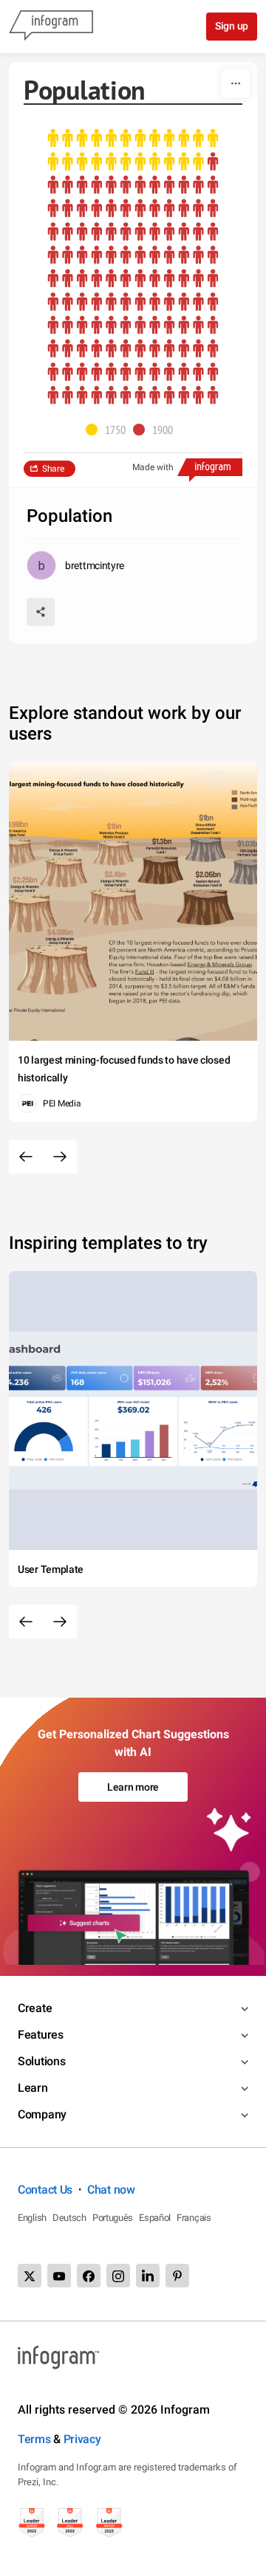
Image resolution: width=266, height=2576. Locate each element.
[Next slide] (60, 1157)
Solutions (41, 2061)
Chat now (111, 2190)
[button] (109, 430)
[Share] (41, 612)
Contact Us (45, 2190)
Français (194, 2218)
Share (53, 469)
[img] (133, 150)
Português (113, 2218)
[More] (236, 83)
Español (155, 2218)
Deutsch (69, 2218)
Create (35, 2008)
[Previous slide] (26, 1157)
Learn (33, 2088)
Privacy (82, 2439)
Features (41, 2035)
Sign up (232, 26)
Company (42, 2114)
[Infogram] (51, 27)
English (32, 2218)
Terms (34, 2439)
